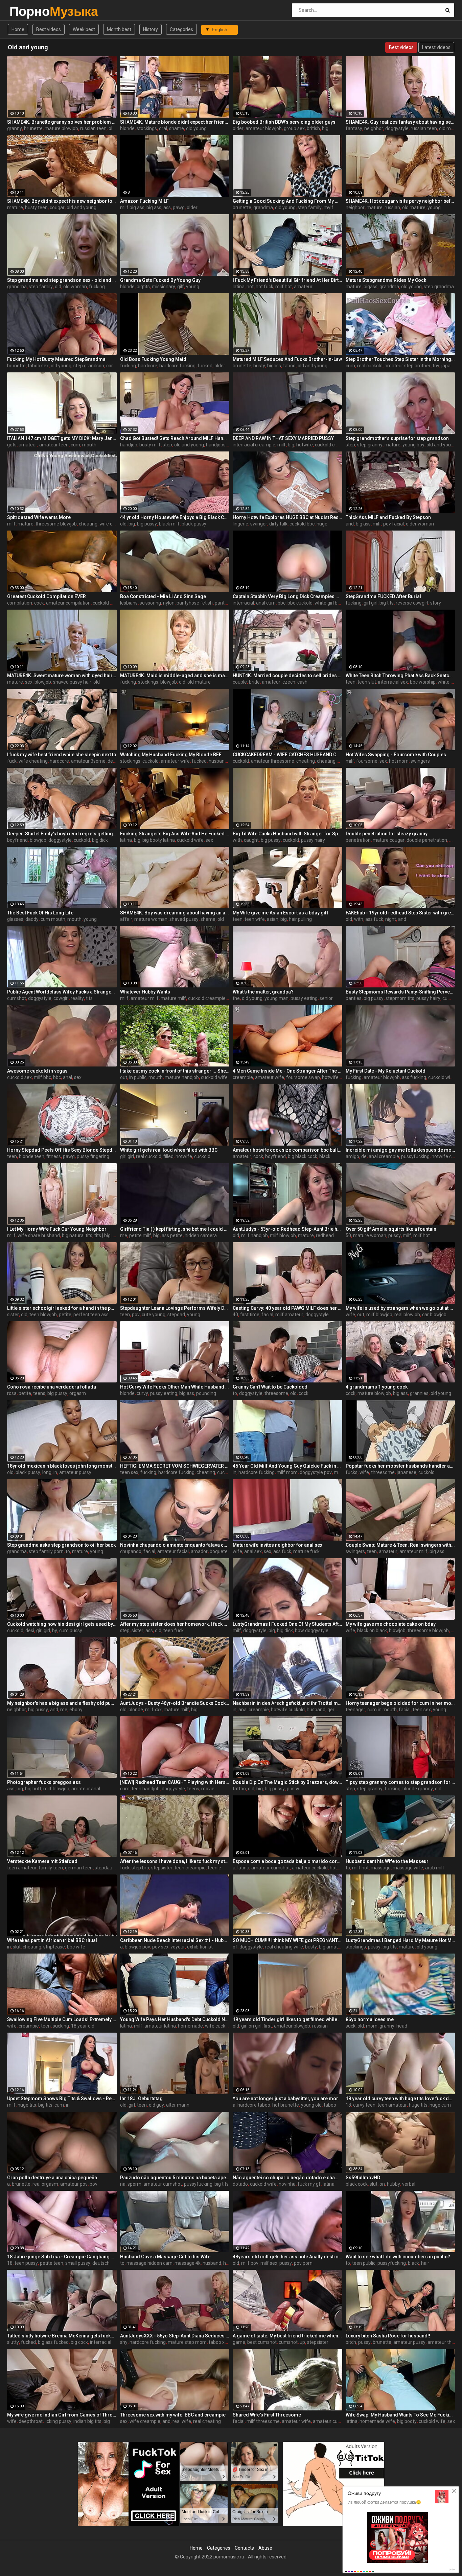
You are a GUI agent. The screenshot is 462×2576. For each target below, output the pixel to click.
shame (177, 128)
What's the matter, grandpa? (263, 992)
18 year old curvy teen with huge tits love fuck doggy (400, 2099)
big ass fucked (53, 2342)
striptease (54, 1947)
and (350, 524)
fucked (205, 366)
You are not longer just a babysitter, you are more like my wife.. (287, 2099)
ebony (76, 1710)
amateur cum (327, 2421)
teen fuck (174, 1630)
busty (259, 366)
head (402, 2026)
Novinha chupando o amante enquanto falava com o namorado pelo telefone (175, 1545)
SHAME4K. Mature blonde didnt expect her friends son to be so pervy (175, 122)
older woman (420, 524)
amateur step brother (408, 366)
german (336, 1710)
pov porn (303, 2263)
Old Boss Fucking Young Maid (153, 359)
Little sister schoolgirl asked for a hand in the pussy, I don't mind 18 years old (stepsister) (62, 1308)
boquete (219, 1551)
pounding (206, 1393)
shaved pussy (184, 919)
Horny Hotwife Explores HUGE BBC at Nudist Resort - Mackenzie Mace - (287, 517)
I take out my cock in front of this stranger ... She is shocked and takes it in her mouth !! (175, 1071)
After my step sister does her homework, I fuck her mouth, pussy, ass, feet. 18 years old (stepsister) (175, 1624)
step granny (370, 445)
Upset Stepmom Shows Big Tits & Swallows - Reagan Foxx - (62, 2099)
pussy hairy (313, 840)
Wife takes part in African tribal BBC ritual (52, 1940)
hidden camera (201, 1235)
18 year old (83, 2026)
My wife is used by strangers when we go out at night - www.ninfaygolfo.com (400, 1308)
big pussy (147, 524)
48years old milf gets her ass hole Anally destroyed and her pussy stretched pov (287, 2257)
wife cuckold (218, 2026)
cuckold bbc (302, 524)
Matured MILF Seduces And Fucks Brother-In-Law (287, 359)
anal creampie (384, 1156)
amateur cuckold (310, 1868)
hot (250, 287)
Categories (181, 29)
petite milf (140, 1235)
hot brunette (286, 2105)
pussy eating (304, 998)
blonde (127, 128)
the (236, 998)
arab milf (435, 1868)
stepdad (176, 1315)
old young (196, 128)
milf (282, 445)
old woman (75, 287)
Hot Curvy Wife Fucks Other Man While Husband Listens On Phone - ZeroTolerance (175, 1387)
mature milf (173, 998)
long (47, 1472)
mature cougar (389, 840)
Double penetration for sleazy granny (387, 834)
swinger (259, 524)
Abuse (265, 2548)
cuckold (151, 761)
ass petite (172, 1235)
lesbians (129, 603)
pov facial (394, 524)
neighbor (374, 128)
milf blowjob (283, 1235)
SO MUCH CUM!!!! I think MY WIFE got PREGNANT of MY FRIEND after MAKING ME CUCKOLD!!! (287, 1940)
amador (199, 1551)
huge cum (440, 2105)
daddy (32, 919)
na (123, 2184)
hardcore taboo (254, 2105)
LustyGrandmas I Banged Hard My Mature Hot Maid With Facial (400, 1940)
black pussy (194, 524)
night (391, 919)
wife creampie (145, 2421)
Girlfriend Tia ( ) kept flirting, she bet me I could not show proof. (175, 1229)
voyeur (178, 1947)
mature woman (151, 919)
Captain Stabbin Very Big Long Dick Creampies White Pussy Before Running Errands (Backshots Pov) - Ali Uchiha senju (287, 596)
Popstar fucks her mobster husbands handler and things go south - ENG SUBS (400, 1466)
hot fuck (264, 287)
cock (39, 603)
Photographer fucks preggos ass (44, 1782)
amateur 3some (88, 761)
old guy (116, 128)
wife (350, 1315)
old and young (82, 207)
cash (302, 682)
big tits (387, 603)
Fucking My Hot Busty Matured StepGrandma (56, 359)
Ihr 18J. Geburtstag (141, 2099)
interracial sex (393, 682)
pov (136, 1315)
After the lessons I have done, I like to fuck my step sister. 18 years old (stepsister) (175, 1861)
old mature (414, 207)
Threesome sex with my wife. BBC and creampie (173, 2415)
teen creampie (190, 1868)
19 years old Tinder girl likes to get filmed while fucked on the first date (287, 2019)
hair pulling (300, 919)
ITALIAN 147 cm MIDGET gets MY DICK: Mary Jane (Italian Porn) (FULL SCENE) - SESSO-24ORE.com (62, 438)
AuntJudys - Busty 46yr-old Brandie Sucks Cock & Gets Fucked (175, 1703)
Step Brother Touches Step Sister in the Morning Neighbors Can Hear (400, 359)
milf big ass (132, 207)
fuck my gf (309, 2184)
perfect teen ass (91, 1315)
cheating (88, 524)
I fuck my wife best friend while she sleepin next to (62, 755)
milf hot (284, 287)
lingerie (240, 524)
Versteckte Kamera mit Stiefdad (42, 1861)
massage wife (408, 1868)
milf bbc (42, 1077)
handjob (129, 445)
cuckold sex (19, 1077)
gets (12, 445)
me (124, 1235)
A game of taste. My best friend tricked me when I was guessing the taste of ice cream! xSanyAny (287, 2336)
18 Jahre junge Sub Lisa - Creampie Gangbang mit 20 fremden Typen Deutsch (62, 2257)
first (268, 2026)
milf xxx (153, 1710)
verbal (409, 2184)
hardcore (148, 366)
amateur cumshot (271, 1868)
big (325, 128)
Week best (84, 29)
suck (351, 2026)
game (239, 2342)
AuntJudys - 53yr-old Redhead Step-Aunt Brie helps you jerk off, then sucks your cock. (287, 1229)
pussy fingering (93, 1156)
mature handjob (182, 1077)
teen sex (129, 1472)
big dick (100, 840)
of (235, 1947)
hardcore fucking (177, 366)
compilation (20, 603)
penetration (358, 840)
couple (240, 682)
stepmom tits (400, 998)
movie (208, 1789)
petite (65, 1315)
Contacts (244, 2548)
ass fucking (414, 1077)
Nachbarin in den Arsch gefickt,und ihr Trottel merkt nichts (287, 1703)
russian (392, 207)
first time (250, 1315)
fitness (54, 1156)
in (55, 1472)
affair (126, 919)
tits (89, 998)
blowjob (43, 682)
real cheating (207, 2421)
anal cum (266, 603)
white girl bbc (329, 603)
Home (18, 29)
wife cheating (114, 524)
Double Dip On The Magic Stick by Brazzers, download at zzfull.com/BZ (287, 1782)
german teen (79, 1868)
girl (132, 2105)
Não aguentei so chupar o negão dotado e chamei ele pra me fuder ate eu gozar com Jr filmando (287, 2178)
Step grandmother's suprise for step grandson (397, 438)
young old (311, 2105)
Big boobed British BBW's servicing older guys (284, 122)
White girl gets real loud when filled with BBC (169, 1150)
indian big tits (87, 2421)
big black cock (303, 1156)
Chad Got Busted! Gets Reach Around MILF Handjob (175, 438)
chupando (131, 1551)
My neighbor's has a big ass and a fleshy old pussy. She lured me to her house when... (62, 1703)
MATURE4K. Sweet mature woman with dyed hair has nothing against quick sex (62, 676)
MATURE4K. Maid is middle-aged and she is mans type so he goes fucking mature (175, 676)
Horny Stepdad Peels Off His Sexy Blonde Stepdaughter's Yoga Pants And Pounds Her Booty (62, 1150)
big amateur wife (337, 1947)
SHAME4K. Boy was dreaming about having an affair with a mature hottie (175, 913)
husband (316, 1710)
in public (138, 1077)
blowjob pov (137, 1947)
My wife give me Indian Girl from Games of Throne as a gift (62, 2415)
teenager (355, 1710)
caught (251, 840)
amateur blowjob (264, 128)
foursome (367, 761)
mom (372, 2026)
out (124, 1077)
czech (289, 682)
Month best (119, 29)
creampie (243, 1077)
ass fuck (374, 919)
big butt (33, 1789)
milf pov (250, 2263)
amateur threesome (273, 761)
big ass (154, 207)
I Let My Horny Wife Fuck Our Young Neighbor (57, 1229)
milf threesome (263, 2421)
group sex (294, 128)
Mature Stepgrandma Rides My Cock (386, 280)
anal (67, 1077)
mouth (89, 445)
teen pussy (26, 2263)
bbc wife (76, 1947)
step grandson (89, 366)
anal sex (253, 1551)
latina (239, 287)
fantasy (354, 128)
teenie (214, 1868)
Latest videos (436, 47)
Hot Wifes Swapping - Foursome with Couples (396, 755)
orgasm (78, 1393)
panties (354, 998)
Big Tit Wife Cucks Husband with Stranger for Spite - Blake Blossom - (287, 834)
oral (163, 128)
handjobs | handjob (226, 445)
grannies (419, 1393)
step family (310, 207)
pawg (179, 207)
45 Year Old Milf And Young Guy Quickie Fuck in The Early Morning (287, 1466)
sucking (61, 2026)
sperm (134, 2184)
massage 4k (188, 2263)
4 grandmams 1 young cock (377, 1387)
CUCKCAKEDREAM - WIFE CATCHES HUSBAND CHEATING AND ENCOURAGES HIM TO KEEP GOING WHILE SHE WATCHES (287, 755)
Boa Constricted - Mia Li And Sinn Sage (163, 596)
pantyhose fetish (195, 603)
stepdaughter (109, 1868)
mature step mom (187, 2342)
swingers (420, 761)
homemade (190, 2026)
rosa (12, 1393)
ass (167, 207)
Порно (27, 11)
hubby (394, 2184)
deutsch (101, 2263)
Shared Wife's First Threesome (267, 2415)
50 (348, 1235)
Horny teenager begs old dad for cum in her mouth (400, 1703)
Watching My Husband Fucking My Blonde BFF (171, 755)
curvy (142, 1393)
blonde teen (32, 1156)
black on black (372, 1630)
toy (436, 366)
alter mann (178, 2105)
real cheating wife (284, 1947)
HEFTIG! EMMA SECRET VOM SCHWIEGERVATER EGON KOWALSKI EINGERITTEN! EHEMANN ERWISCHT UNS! (175, 1466)
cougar (57, 207)
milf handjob (255, 1235)
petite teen (52, 2263)
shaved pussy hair (72, 682)
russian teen (93, 128)
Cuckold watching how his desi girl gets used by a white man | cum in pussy (62, 1624)
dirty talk (278, 524)
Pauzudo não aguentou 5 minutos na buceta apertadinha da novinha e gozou (175, 2178)
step (167, 445)
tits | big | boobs (111, 1235)
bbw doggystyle (312, 1630)
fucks (352, 1472)
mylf (329, 207)
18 (348, 2105)
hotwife (305, 445)
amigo (352, 1156)
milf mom (287, 1472)
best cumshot (262, 2342)
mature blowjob (61, 128)
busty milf (150, 445)
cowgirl (61, 998)
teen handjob (146, 1789)
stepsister (162, 1868)
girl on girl (251, 2026)
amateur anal (86, 1789)
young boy (413, 445)
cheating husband (336, 761)
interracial (243, 603)
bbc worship (423, 682)
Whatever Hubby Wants (145, 992)
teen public (364, 2263)
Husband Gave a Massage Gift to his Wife (165, 2257)
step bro (140, 1868)
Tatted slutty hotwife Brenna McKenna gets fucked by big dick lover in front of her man (62, 2336)
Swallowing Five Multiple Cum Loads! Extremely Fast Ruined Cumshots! (62, 2019)
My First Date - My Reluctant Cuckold (386, 1071)
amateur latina (160, 2026)
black (325, 1156)
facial (267, 1315)
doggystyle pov (316, 1472)
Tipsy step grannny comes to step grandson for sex (400, 1782)
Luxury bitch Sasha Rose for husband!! (388, 2336)
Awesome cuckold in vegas (37, 1071)
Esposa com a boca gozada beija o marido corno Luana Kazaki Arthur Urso (287, 1861)
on (382, 2184)
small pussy (78, 2263)
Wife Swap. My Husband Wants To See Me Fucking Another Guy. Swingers (400, 2415)
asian (273, 919)
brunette (33, 128)
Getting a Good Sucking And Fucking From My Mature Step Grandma (287, 201)
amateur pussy (75, 1472)
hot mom (399, 761)
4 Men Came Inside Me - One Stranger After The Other (287, 1071)
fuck (12, 761)
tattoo (239, 1789)
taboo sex (38, 366)
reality (77, 998)
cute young (154, 1315)
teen (351, 682)
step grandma (439, 287)
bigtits (143, 287)
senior (326, 998)
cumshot (17, 998)
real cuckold (370, 366)
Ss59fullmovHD (363, 2178)
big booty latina (159, 840)
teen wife (255, 919)
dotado (240, 2184)
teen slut (367, 682)
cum (350, 366)
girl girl (371, 603)
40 (235, 1315)
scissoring (150, 603)
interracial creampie (254, 445)
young (434, 207)
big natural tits (77, 1235)
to (235, 1393)
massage (381, 1868)
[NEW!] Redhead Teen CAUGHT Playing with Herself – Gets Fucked (175, 1782)
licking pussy (58, 2421)
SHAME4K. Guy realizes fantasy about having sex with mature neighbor (400, 122)
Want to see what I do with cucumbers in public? (398, 2257)
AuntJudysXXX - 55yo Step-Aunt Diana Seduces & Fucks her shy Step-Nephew (175, 2336)
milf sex (269, 2263)
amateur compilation (68, 603)
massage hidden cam (149, 2263)
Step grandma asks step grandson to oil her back (61, 1545)
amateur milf (145, 998)
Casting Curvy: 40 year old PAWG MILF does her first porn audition (287, 1308)
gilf (181, 287)
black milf (169, 524)
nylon (169, 603)
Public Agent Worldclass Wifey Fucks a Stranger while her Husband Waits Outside (62, 992)
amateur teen (54, 445)
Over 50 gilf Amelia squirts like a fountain (391, 1229)
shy (124, 2342)
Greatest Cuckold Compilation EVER (47, 596)
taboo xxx (219, 2342)
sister (13, 1315)
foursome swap (303, 1077)
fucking (97, 287)
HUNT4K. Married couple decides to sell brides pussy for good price (287, 676)
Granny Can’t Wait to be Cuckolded (270, 1387)
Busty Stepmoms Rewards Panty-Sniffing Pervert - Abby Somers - (400, 992)
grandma (263, 207)
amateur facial (173, 1551)
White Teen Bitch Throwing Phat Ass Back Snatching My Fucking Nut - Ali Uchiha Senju (400, 676)
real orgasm (45, 2184)
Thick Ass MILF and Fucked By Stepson (388, 517)
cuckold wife (106, 603)
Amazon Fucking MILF (144, 201)
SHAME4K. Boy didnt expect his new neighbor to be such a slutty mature (62, 201)
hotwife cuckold (339, 1077)
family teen (51, 1868)
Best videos (49, 29)
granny (15, 128)
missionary (164, 287)
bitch (351, 2342)
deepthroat (31, 2421)
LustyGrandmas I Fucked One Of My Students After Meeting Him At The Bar (287, 1624)
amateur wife (175, 761)
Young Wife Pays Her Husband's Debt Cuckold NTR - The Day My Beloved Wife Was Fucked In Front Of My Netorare (175, 2019)
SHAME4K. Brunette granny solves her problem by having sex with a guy (62, 122)
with (237, 840)
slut (17, 1947)
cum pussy (71, 1630)
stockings (147, 128)
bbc (282, 603)
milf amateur (289, 1315)
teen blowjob (43, 1315)
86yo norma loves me (370, 2019)
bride (254, 682)
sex (29, 682)
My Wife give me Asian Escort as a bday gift (280, 913)
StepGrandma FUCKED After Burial (383, 596)
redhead (325, 1235)
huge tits (27, 2105)
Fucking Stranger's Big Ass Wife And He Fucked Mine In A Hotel (175, 834)
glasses (15, 919)
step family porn (46, 1551)
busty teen (36, 207)
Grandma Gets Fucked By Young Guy (160, 280)
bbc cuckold (300, 603)
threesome (276, 1393)
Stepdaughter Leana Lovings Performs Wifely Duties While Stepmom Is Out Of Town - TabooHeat (175, 1308)
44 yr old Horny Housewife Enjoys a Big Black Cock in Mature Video (175, 517)
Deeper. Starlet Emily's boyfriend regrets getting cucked (62, 834)
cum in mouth (382, 1710)
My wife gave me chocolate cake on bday (391, 1624)
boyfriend (17, 840)
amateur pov (74, 2184)
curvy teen (364, 2105)
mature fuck (306, 1551)
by (55, 1630)
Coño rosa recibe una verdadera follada (52, 1387)
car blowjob (434, 1315)
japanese (451, 366)
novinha (287, 2184)
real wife (182, 2421)
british (313, 128)
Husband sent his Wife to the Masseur (387, 1861)
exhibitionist (200, 1947)
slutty (13, 2342)
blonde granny (418, 1789)
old (58, 287)
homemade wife (377, 2421)
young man (276, 998)
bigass (371, 287)
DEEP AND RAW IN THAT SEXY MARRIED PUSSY (283, 438)
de (364, 1156)
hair (425, 2263)
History (151, 29)
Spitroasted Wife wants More (39, 517)
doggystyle (397, 128)
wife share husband (39, 1235)
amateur (303, 287)
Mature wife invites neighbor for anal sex (278, 1545)
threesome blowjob (56, 524)
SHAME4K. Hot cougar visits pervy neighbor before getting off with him (400, 201)
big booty (407, 2421)
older (238, 128)
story (436, 603)
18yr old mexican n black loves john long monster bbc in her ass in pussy (62, 1466)
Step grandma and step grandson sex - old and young (62, 280)
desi (30, 1630)
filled (168, 1156)
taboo (289, 366)
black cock (357, 2184)
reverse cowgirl (412, 603)
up (302, 2342)
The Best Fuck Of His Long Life (40, 913)
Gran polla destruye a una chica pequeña (52, 2178)
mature (15, 207)
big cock (79, 2342)
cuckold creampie (334, 445)
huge (322, 524)
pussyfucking (415, 1156)
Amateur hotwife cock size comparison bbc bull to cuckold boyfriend (287, 1150)
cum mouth (53, 919)
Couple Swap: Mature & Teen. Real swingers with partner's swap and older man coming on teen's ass (400, 1545)
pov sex (160, 1947)
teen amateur (22, 1868)
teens (39, 1393)
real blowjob (407, 1315)
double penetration (427, 840)
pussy (395, 1235)
